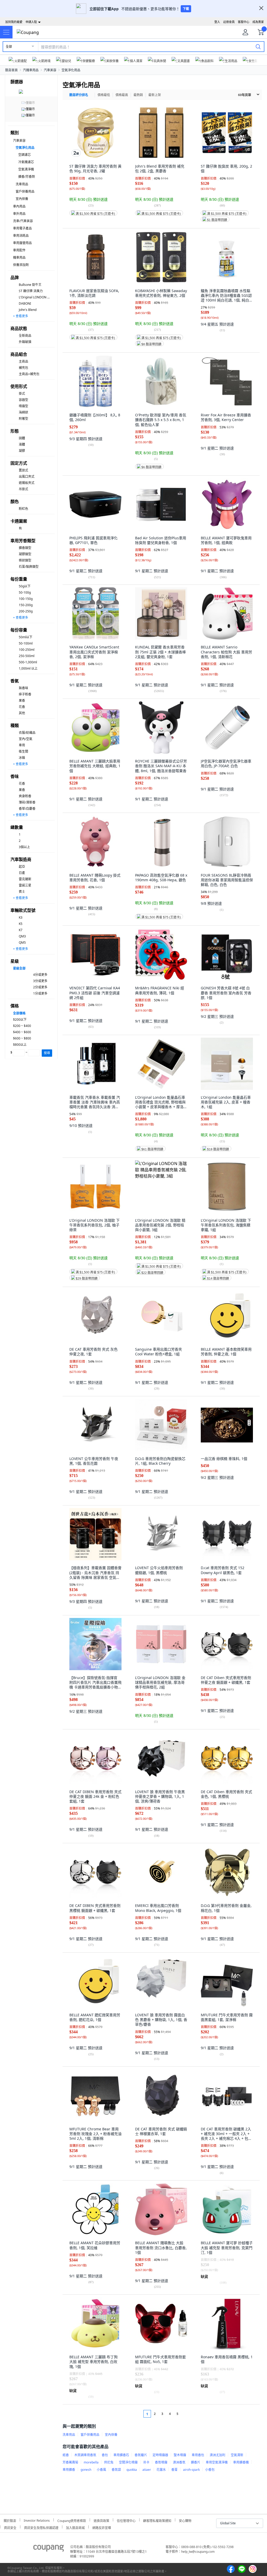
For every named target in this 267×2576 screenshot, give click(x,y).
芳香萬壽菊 (70, 2462)
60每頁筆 (245, 95)
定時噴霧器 (160, 2455)
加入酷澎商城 (75, 2527)
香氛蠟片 (141, 2455)
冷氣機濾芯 (26, 162)
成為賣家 (258, 22)
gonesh (86, 2470)
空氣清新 (237, 2455)
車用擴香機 (241, 2462)
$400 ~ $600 (22, 1032)
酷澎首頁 (11, 70)
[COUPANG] (49, 2549)
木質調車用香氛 (85, 2455)
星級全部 (19, 968)
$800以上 (20, 1045)
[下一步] (187, 2414)
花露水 (161, 2470)
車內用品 (19, 206)
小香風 (101, 2470)
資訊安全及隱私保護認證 (41, 2527)
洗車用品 (22, 184)
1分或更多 (40, 993)
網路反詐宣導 (102, 2527)
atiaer (147, 2470)
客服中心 (244, 22)
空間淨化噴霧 (128, 2462)
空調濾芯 (25, 155)
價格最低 (104, 95)
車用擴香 (69, 2470)
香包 (105, 2455)
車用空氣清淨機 (217, 2462)
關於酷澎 (10, 2520)
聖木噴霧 (180, 2455)
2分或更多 (40, 987)
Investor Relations (37, 2520)
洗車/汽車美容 (23, 221)
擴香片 (196, 2462)
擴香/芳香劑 (27, 177)
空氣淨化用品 (71, 70)
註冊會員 (229, 22)
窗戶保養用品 (25, 191)
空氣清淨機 (26, 169)
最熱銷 (138, 95)
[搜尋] (258, 46)
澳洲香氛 (179, 2462)
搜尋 (47, 1053)
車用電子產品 (22, 228)
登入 (217, 22)
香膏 (174, 2470)
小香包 (210, 2470)
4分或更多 (40, 975)
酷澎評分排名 (79, 95)
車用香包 (198, 2455)
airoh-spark (191, 2470)
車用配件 (19, 250)
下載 (186, 9)
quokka (132, 2470)
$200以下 (20, 1020)
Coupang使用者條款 (72, 2520)
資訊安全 (10, 2527)
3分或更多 (40, 981)
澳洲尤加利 (217, 2455)
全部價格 (19, 1013)
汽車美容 (50, 70)
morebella (91, 2462)
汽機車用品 (31, 70)
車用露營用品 (22, 243)
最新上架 (155, 95)
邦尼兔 (109, 2462)
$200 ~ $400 (22, 1026)
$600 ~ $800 (22, 1038)
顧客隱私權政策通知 (157, 2520)
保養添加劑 (21, 265)
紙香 (66, 2455)
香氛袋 (116, 2470)
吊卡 (146, 2462)
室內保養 (22, 199)
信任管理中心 (126, 2520)
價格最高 (122, 95)
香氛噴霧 (161, 2462)
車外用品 (19, 214)
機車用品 (19, 258)
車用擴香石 (121, 2455)
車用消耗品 (21, 236)
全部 (9, 47)
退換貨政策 (101, 2520)
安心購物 (185, 2520)
